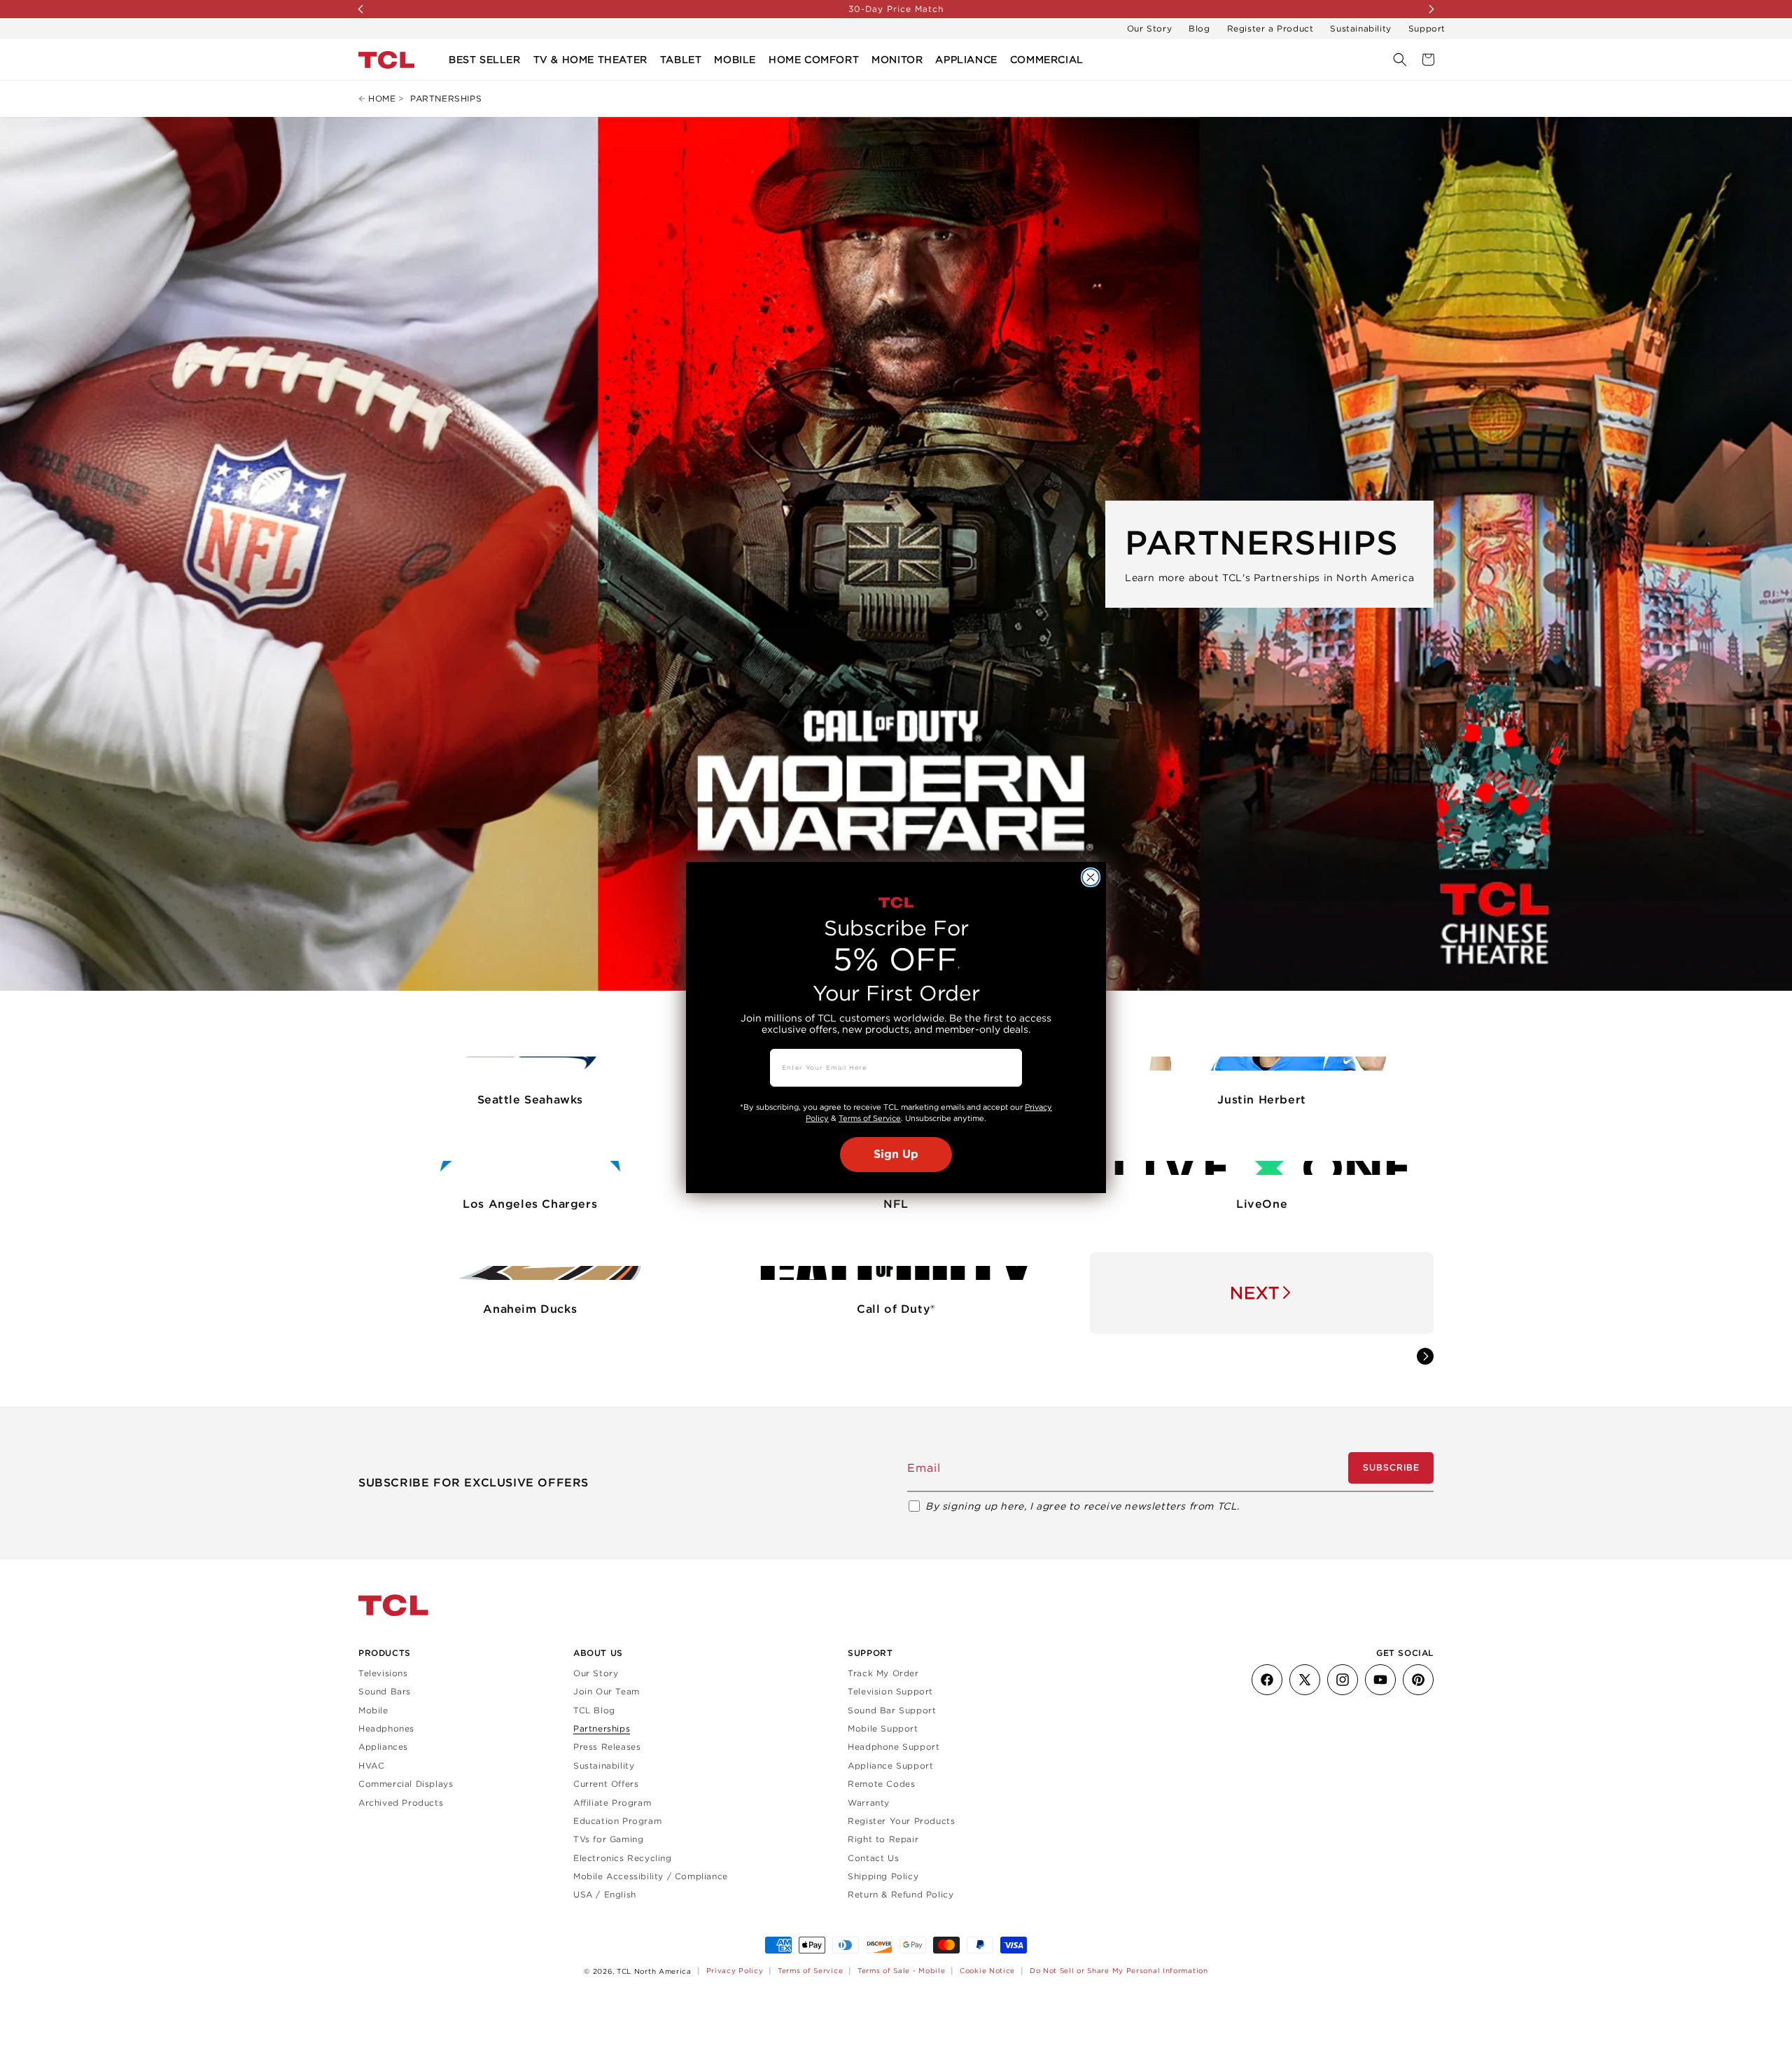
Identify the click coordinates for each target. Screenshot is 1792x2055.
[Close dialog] (1091, 877)
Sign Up (896, 1155)
